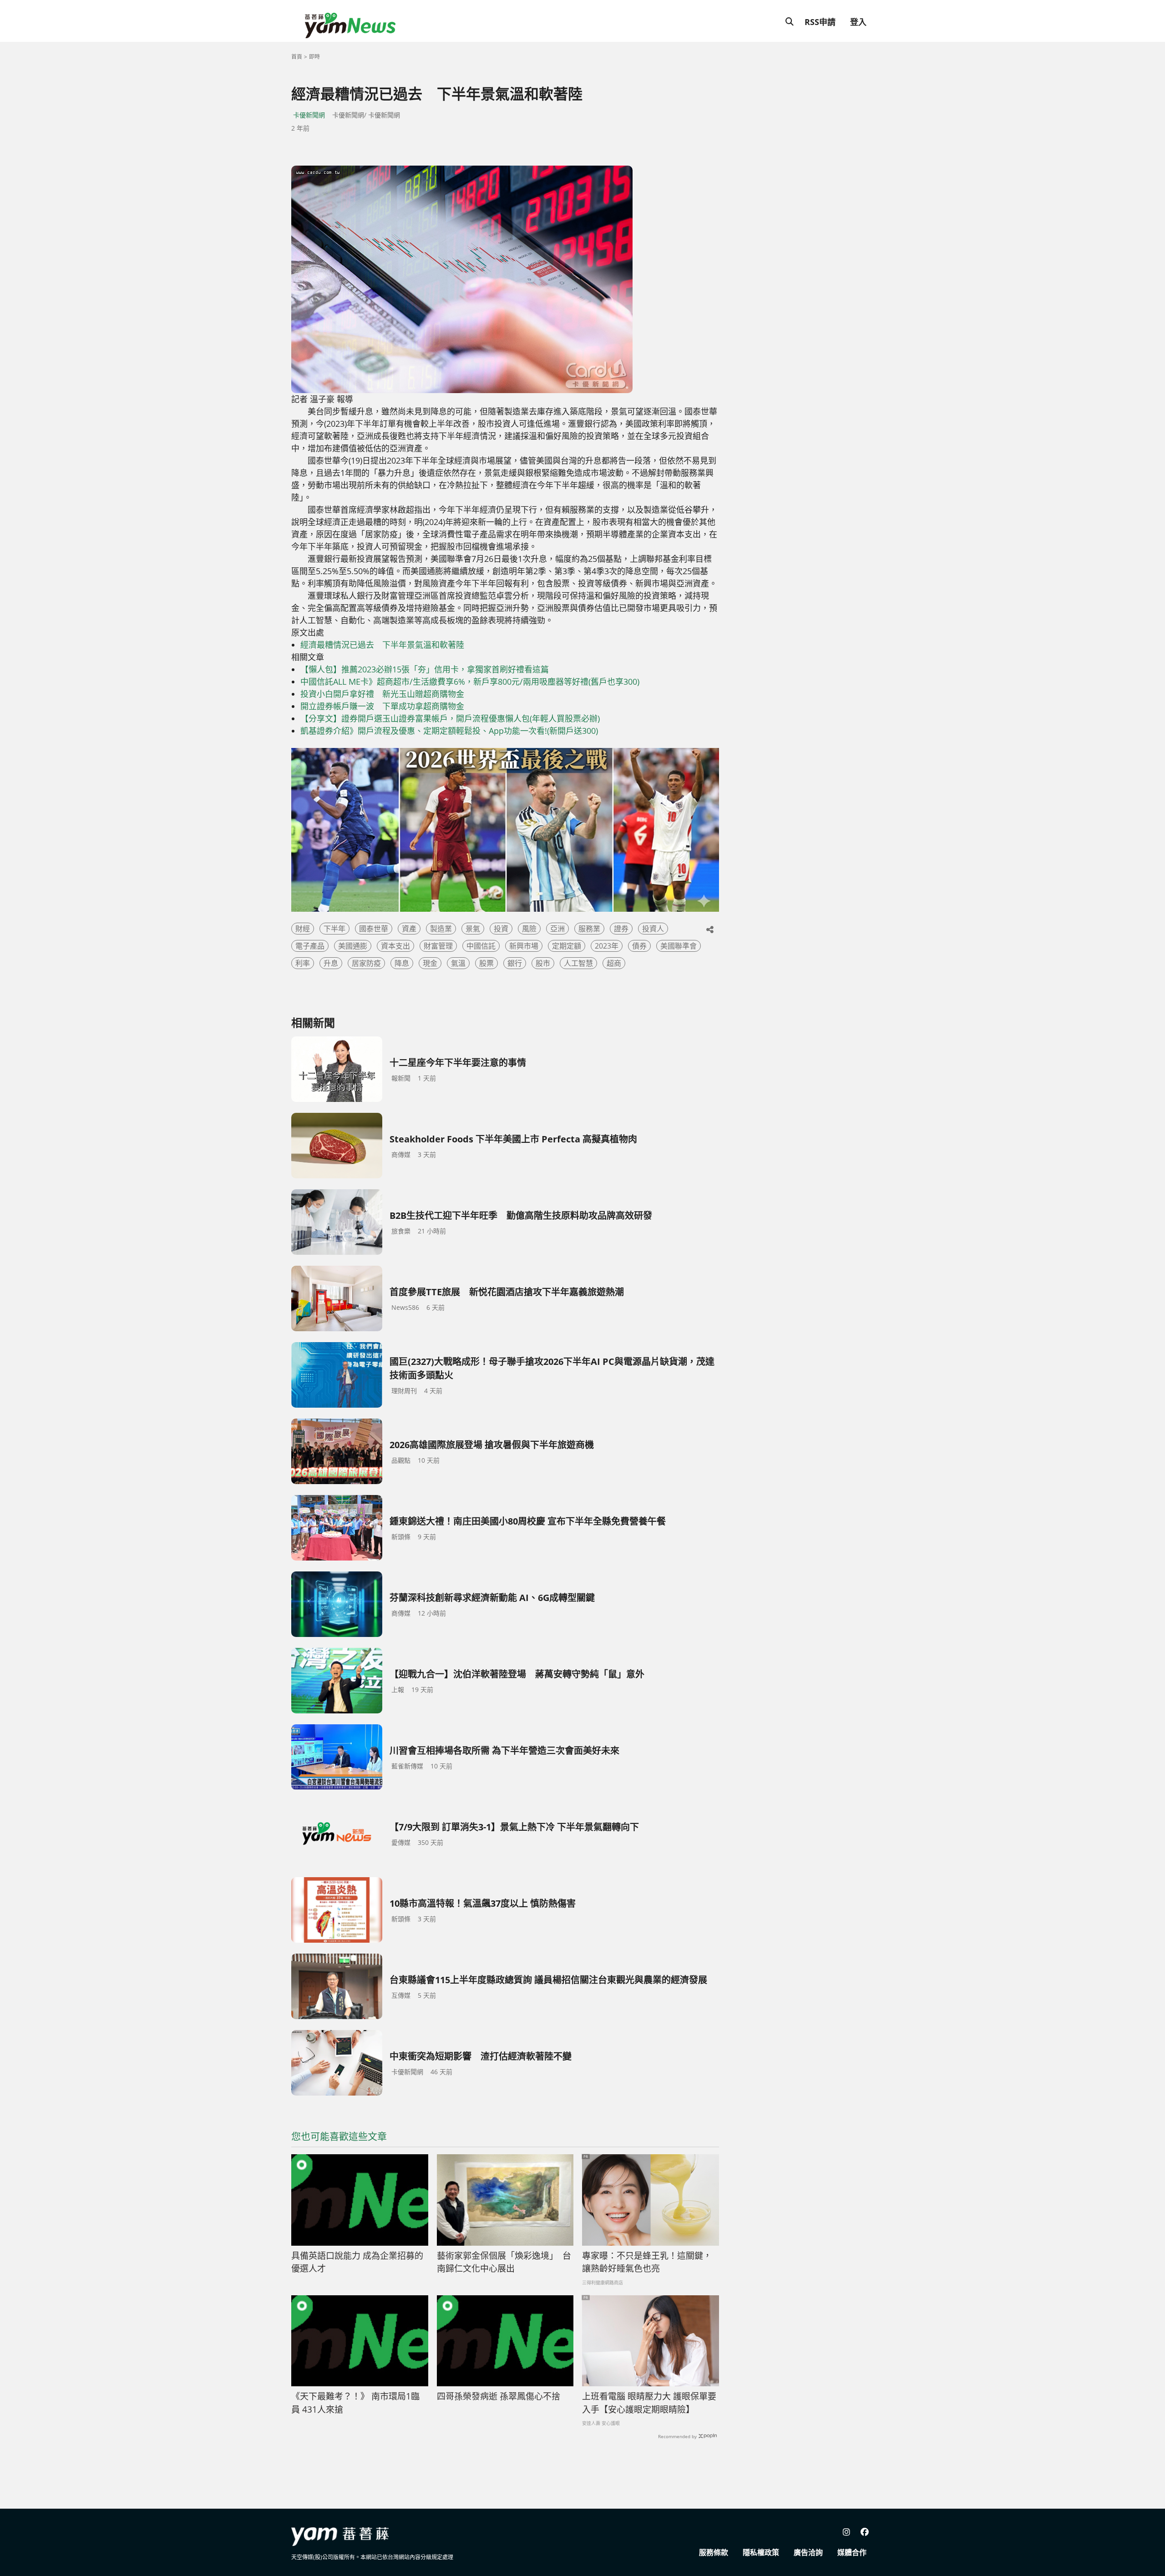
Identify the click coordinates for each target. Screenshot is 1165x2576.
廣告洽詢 (808, 2552)
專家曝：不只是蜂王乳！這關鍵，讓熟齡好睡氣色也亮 (647, 2262)
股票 (486, 963)
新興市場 (524, 946)
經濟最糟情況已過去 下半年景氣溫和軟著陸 (382, 645)
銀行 (515, 963)
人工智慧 (578, 963)
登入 (858, 22)
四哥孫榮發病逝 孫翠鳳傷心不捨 (499, 2396)
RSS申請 (820, 22)
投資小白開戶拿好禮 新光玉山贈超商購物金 (382, 694)
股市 (543, 963)
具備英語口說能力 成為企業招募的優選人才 (357, 2262)
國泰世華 (374, 929)
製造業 (441, 929)
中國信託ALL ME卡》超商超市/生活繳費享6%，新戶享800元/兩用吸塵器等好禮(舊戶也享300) (470, 682)
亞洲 (557, 929)
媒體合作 (852, 2552)
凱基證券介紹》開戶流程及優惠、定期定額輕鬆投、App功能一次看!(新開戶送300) (449, 731)
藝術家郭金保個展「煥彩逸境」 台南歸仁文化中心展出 (504, 2262)
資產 (409, 929)
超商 (614, 963)
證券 (621, 929)
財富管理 (438, 946)
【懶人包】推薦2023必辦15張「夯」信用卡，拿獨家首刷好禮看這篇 (425, 669)
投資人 (653, 929)
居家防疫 (366, 963)
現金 (430, 963)
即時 (314, 57)
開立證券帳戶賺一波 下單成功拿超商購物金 (382, 706)
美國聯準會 (679, 946)
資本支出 (395, 946)
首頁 (297, 57)
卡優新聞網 (309, 115)
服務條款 (714, 2552)
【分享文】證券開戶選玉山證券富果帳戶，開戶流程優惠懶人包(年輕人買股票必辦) (450, 718)
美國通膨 (353, 946)
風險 (529, 929)
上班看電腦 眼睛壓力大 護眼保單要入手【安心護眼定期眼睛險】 (649, 2403)
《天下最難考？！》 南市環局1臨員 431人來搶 (355, 2403)
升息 (331, 963)
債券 (639, 946)
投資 (501, 929)
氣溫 (458, 963)
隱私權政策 (761, 2552)
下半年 (334, 929)
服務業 (589, 929)
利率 (303, 963)
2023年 (607, 946)
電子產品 (310, 946)
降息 (402, 963)
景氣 (473, 929)
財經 (303, 929)
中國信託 (481, 946)
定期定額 (567, 946)
